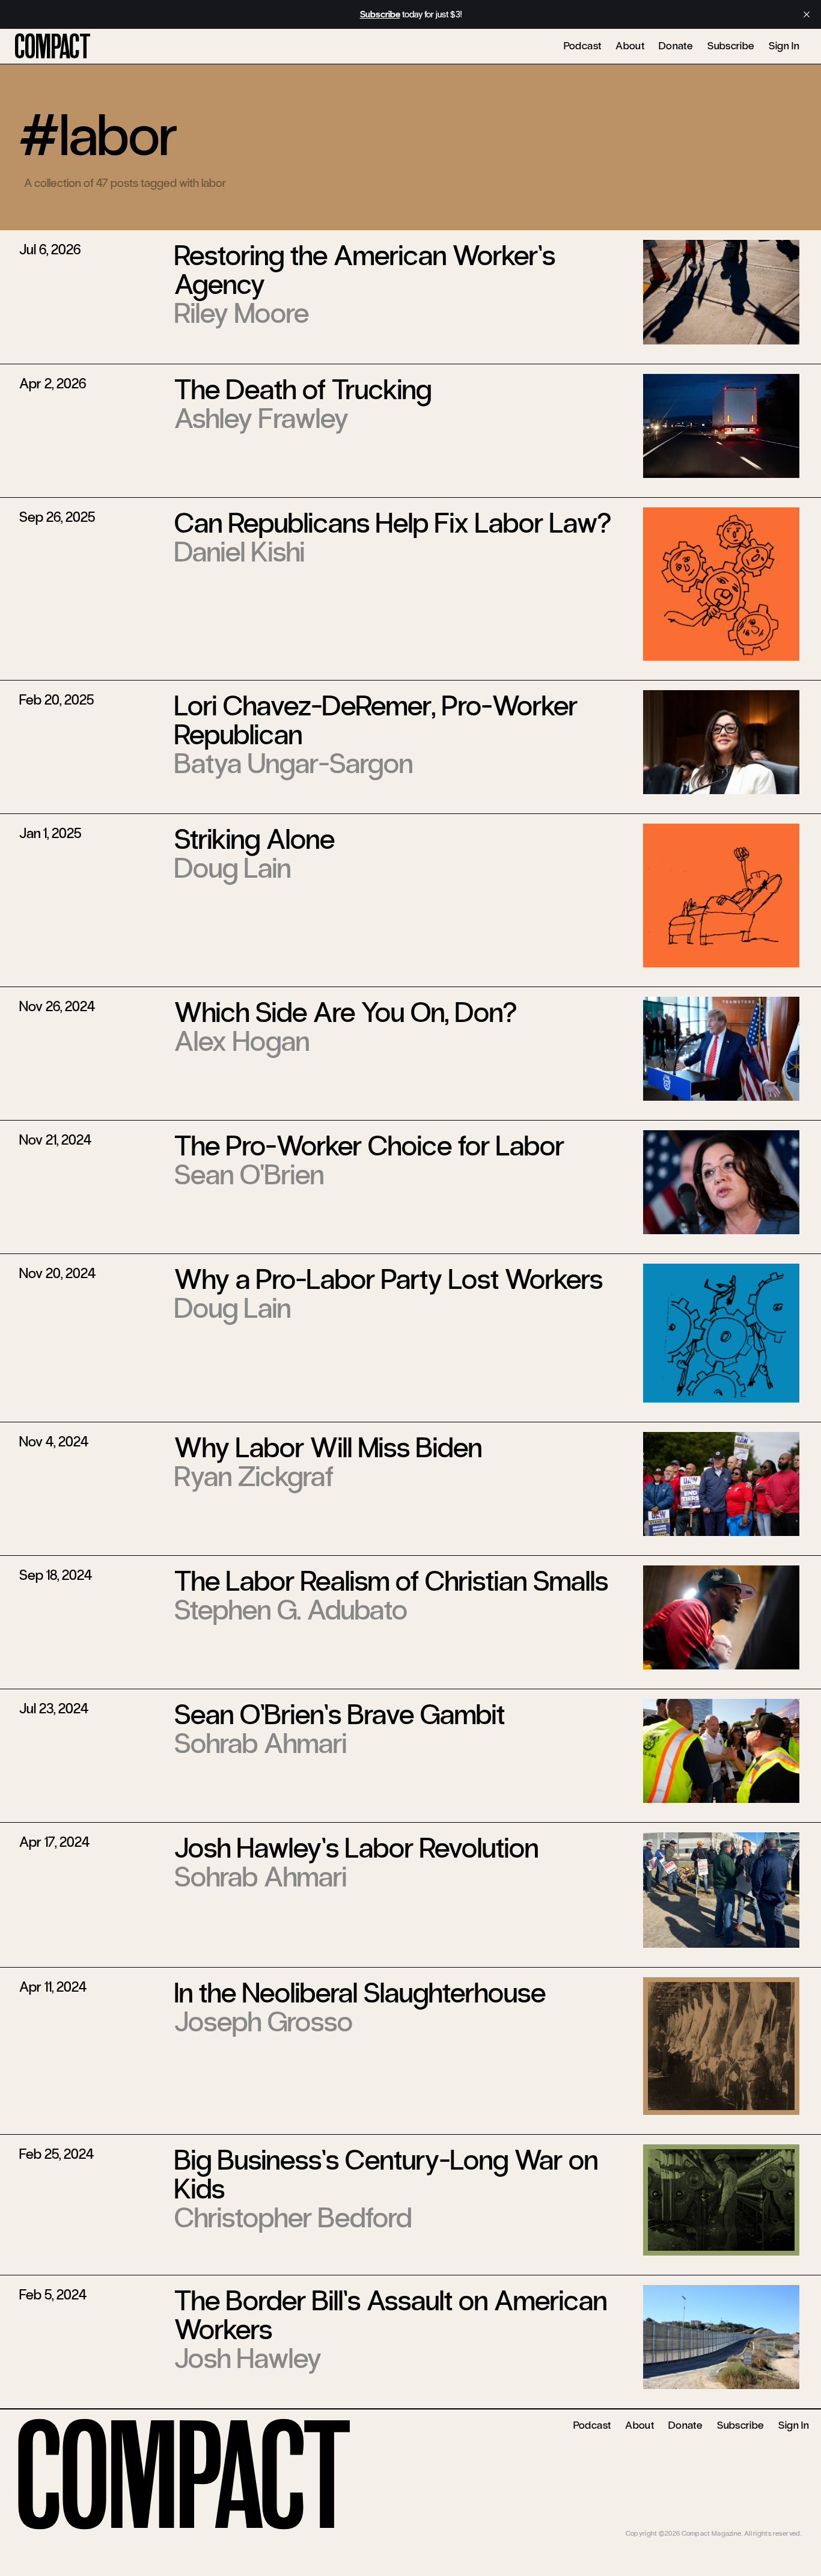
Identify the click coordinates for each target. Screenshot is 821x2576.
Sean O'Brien (249, 1175)
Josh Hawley (248, 2358)
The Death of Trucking (303, 390)
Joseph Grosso (264, 2022)
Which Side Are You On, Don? (346, 1012)
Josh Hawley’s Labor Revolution (356, 1848)
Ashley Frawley (261, 418)
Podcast (583, 46)
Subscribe (731, 46)
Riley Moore (242, 313)
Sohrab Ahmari (261, 1743)
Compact (53, 47)
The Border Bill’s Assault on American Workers (391, 2315)
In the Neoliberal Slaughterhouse (360, 1993)
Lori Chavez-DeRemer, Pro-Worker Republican (376, 720)
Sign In (784, 46)
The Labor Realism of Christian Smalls (391, 1581)
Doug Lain (233, 868)
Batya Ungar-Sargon (294, 763)
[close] (807, 14)
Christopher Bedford (293, 2218)
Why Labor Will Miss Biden (328, 1448)
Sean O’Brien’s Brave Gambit (340, 1715)
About (630, 46)
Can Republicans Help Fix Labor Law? (393, 523)
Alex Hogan (242, 1041)
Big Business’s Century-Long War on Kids (386, 2174)
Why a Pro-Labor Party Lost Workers (389, 1279)
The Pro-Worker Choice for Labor (369, 1146)
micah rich (786, 2524)
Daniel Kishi (240, 552)
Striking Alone (255, 839)
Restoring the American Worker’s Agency (365, 270)
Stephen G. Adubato (291, 1610)
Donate (676, 46)
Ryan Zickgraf (254, 1476)
